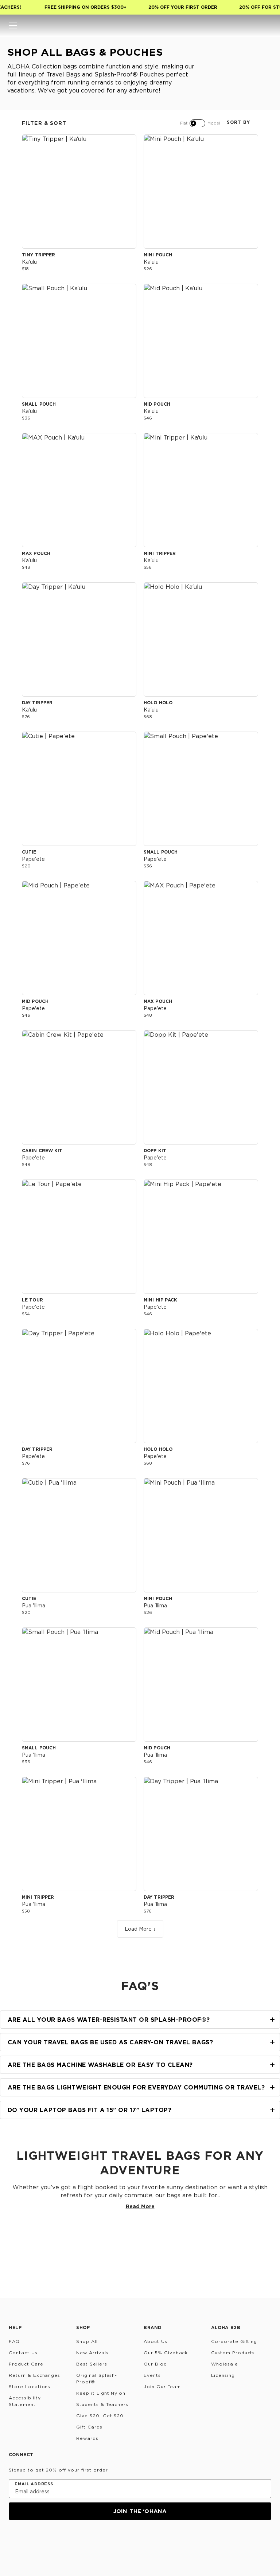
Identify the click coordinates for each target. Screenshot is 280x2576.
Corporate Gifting (234, 2341)
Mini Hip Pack (160, 1300)
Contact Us (23, 2353)
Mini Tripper (160, 553)
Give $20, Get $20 (100, 2416)
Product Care (26, 2364)
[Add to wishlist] (127, 143)
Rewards (87, 2438)
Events (152, 2375)
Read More (140, 2206)
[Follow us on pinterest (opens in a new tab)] (84, 2540)
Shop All (87, 2341)
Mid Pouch (157, 404)
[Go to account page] (238, 25)
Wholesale (225, 2364)
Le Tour (32, 1300)
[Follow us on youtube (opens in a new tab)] (66, 2540)
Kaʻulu (29, 262)
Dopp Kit (155, 1151)
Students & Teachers (102, 2404)
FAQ (14, 2341)
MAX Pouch (36, 553)
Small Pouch (39, 404)
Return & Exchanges (34, 2375)
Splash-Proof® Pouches (129, 74)
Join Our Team (162, 2386)
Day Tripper (37, 703)
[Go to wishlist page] (252, 25)
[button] (13, 25)
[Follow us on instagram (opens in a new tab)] (14, 2540)
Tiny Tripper (38, 255)
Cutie (29, 852)
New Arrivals (92, 2353)
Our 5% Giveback (166, 2353)
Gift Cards (89, 2427)
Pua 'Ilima (34, 1605)
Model (214, 123)
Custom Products (233, 2353)
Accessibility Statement (25, 2401)
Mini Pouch (158, 255)
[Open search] (223, 25)
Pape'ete (33, 859)
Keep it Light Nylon (101, 2393)
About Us (155, 2341)
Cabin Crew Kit (42, 1151)
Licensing (223, 2375)
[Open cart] (267, 25)
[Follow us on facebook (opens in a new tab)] (49, 2540)
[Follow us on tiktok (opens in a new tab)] (31, 2540)
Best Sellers (92, 2364)
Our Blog (155, 2364)
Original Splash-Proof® (97, 2378)
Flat (184, 123)
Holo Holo (158, 703)
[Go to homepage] (140, 25)
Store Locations (30, 2386)
